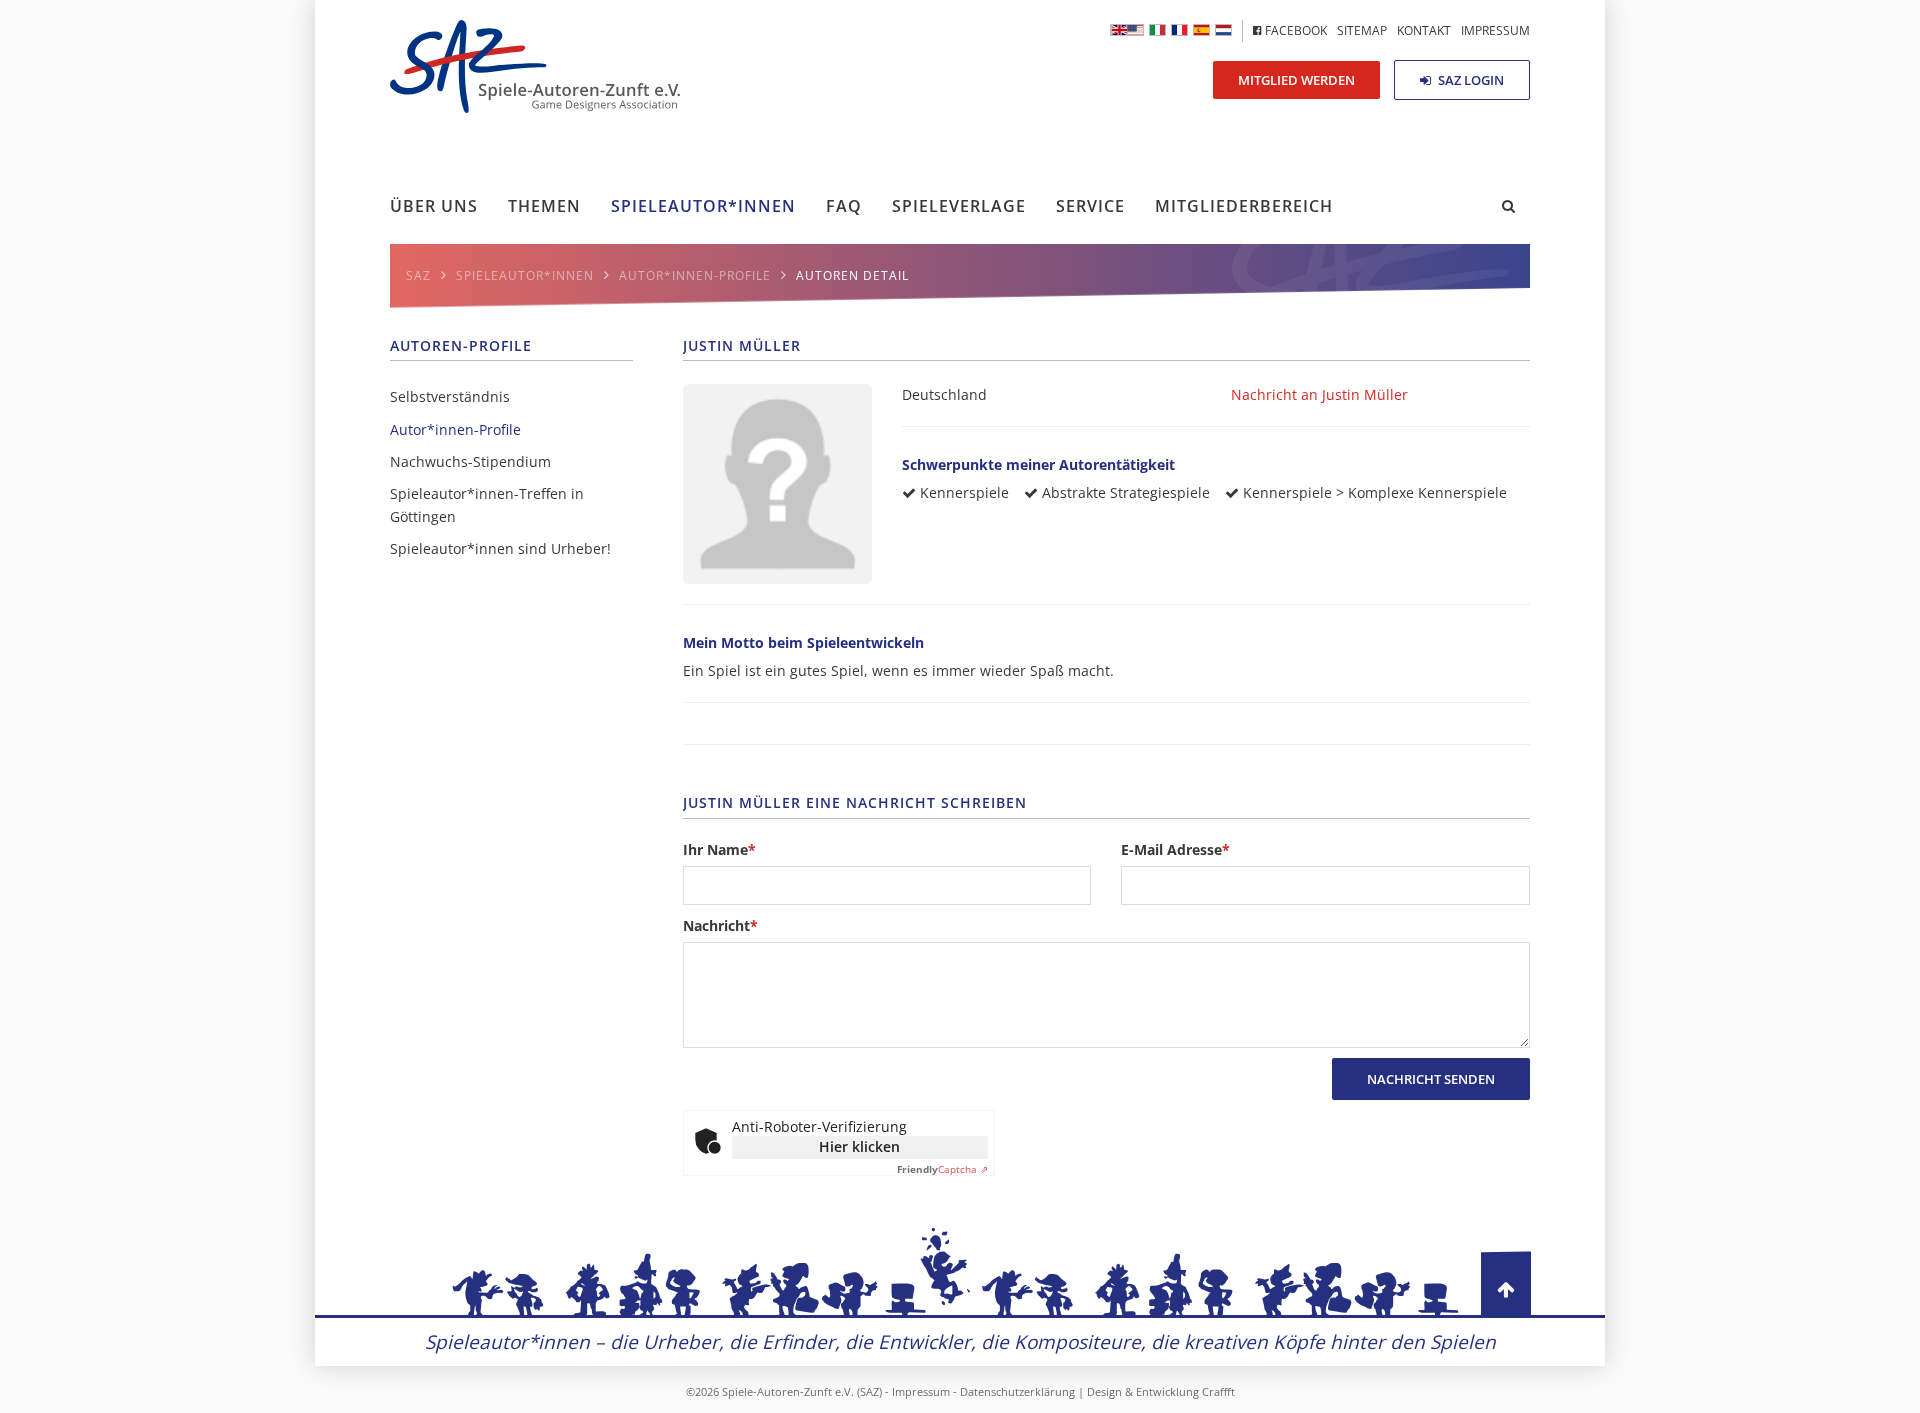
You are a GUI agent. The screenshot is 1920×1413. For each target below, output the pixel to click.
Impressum (921, 1391)
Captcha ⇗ (942, 1169)
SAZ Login (1469, 80)
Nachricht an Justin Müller (1319, 394)
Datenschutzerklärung (1017, 1391)
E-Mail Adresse (1175, 849)
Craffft (1218, 1391)
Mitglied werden (1296, 80)
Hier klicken (859, 1146)
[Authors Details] (1127, 30)
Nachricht (720, 925)
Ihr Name (719, 849)
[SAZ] (1179, 30)
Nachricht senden (1431, 1079)
